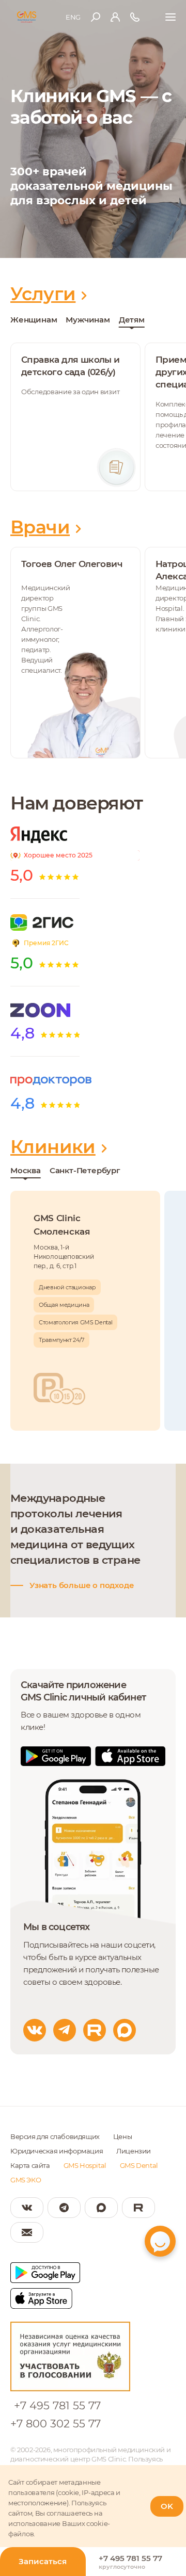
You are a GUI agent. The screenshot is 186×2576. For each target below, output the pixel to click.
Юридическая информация (57, 2151)
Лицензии (134, 2151)
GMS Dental (139, 2165)
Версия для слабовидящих (55, 2136)
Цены (122, 2136)
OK (167, 2506)
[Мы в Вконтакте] (27, 2208)
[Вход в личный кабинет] (115, 17)
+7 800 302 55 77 (56, 2424)
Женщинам (34, 320)
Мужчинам (88, 320)
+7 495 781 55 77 (57, 2405)
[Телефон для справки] (135, 17)
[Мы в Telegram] (64, 2208)
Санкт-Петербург (85, 1170)
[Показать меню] (171, 17)
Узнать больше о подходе (82, 1585)
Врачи (40, 527)
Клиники (53, 1147)
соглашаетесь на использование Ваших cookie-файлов (59, 2523)
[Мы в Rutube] (138, 2208)
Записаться (43, 2561)
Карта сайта (30, 2165)
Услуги (43, 294)
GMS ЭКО (26, 2180)
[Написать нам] (27, 2232)
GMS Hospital (85, 2165)
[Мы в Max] (101, 2208)
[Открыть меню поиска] (96, 17)
